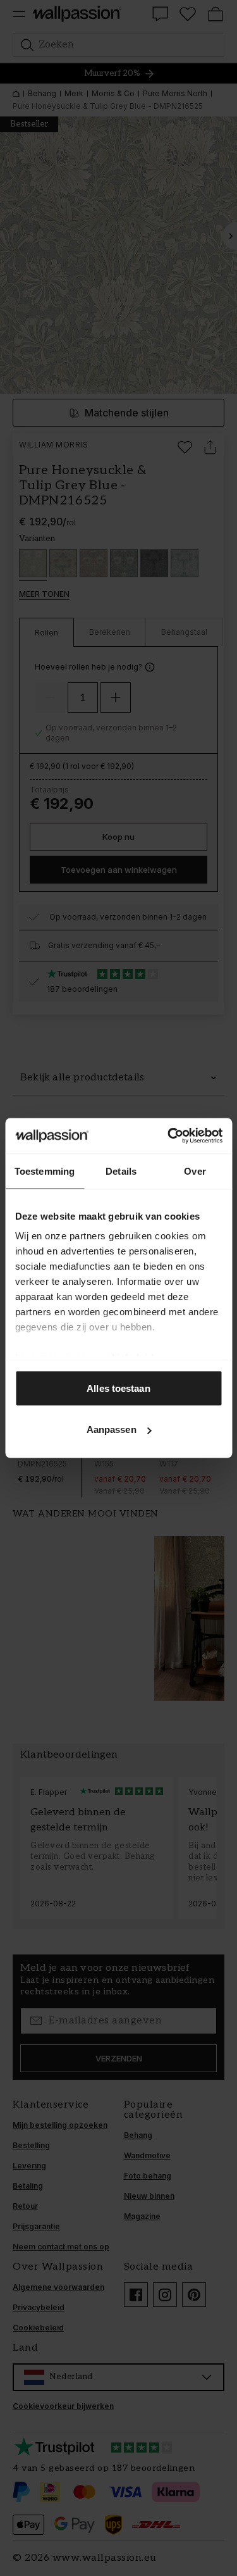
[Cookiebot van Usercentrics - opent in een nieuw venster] (169, 1136)
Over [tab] (195, 1171)
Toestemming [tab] (45, 1171)
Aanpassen (112, 1429)
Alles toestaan (118, 1388)
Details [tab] (121, 1171)
